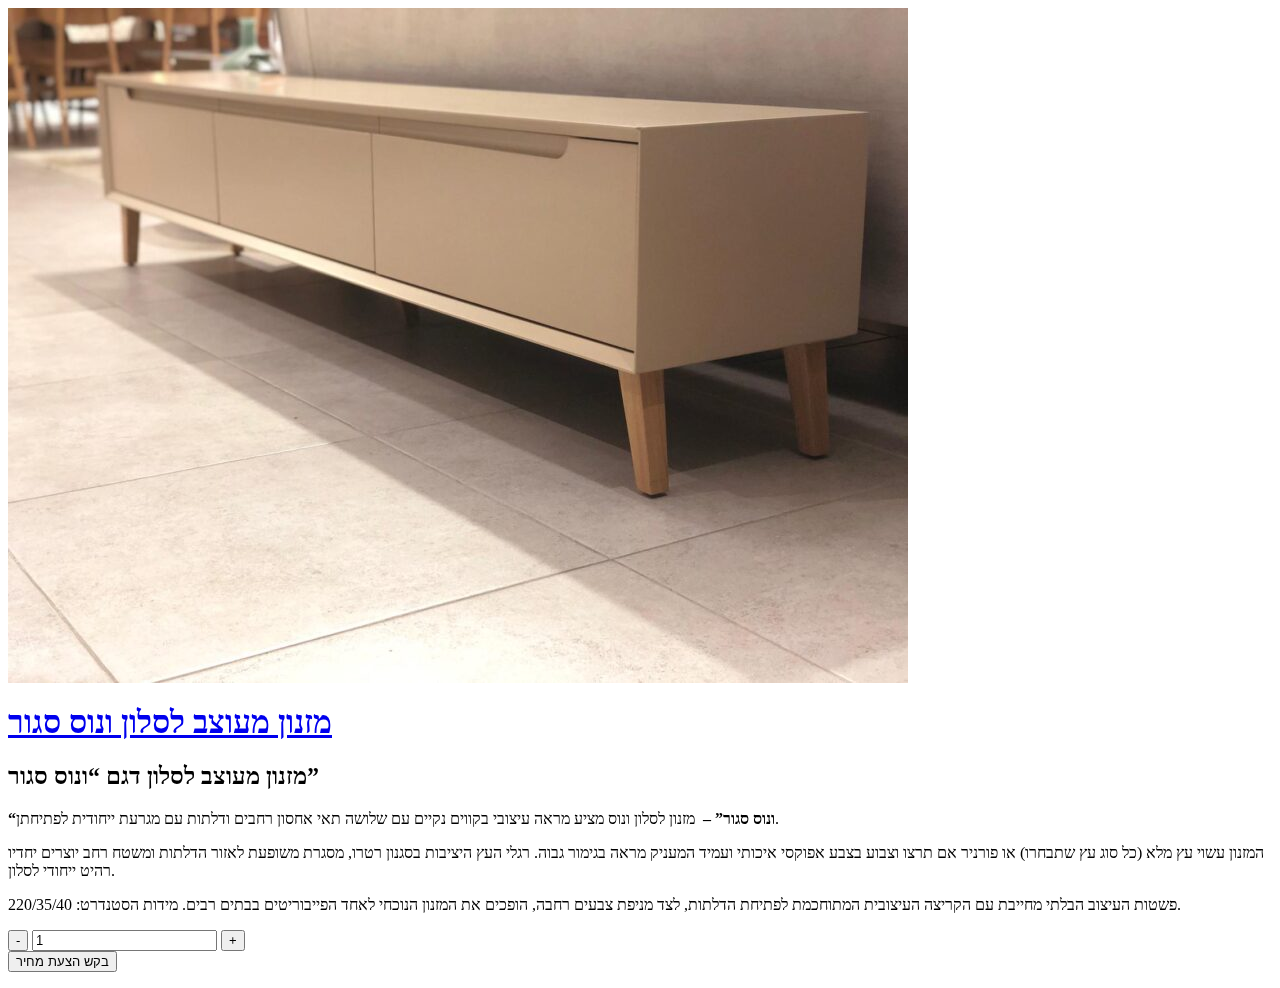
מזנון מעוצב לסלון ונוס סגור (170, 722)
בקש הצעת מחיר (62, 961)
